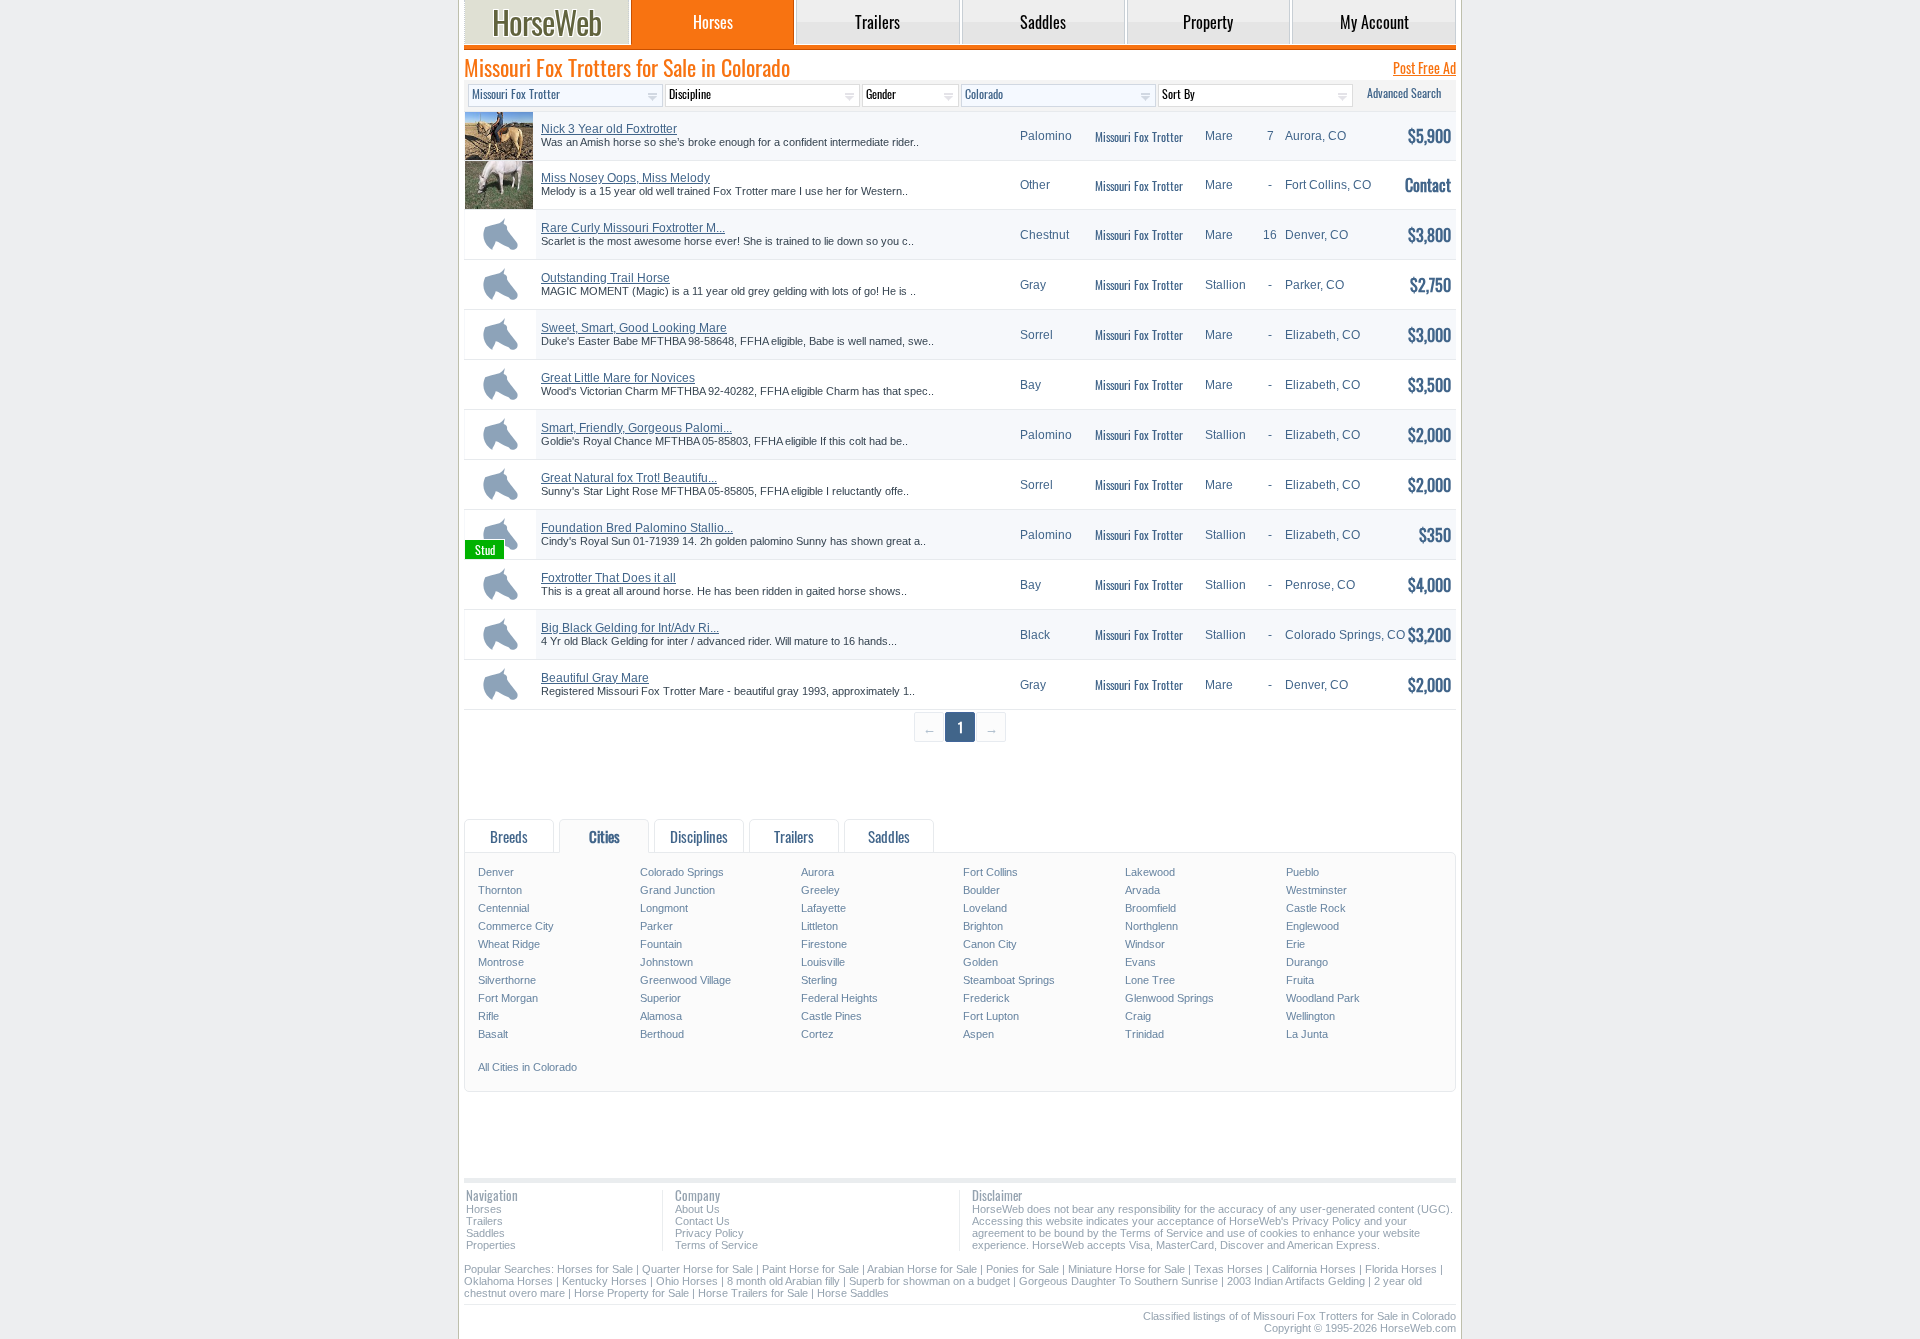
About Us (697, 1209)
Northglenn (1151, 926)
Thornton (500, 890)
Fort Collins (990, 872)
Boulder (981, 890)
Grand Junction (677, 890)
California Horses (1314, 1269)
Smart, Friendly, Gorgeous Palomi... (636, 428)
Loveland (985, 908)
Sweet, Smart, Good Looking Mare (634, 328)
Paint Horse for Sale (810, 1269)
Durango (1307, 962)
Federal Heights (839, 998)
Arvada (1142, 890)
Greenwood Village (685, 980)
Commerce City (516, 926)
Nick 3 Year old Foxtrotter (609, 129)
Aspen (978, 1034)
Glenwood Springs (1169, 998)
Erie (1295, 944)
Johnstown (666, 962)
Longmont (664, 908)
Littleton (819, 926)
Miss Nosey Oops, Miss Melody (625, 178)
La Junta (1307, 1034)
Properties (491, 1245)
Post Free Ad (1424, 67)
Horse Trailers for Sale (753, 1293)
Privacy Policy (709, 1233)
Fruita (1300, 980)
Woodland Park (1323, 998)
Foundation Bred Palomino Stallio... (637, 528)
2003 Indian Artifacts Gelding (1296, 1281)
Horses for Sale (595, 1269)
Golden (980, 962)
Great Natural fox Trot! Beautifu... (629, 478)
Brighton (983, 926)
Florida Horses (1401, 1269)
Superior (660, 998)
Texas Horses (1228, 1269)
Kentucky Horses (604, 1281)
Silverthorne (507, 980)
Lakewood (1150, 872)
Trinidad (1144, 1034)
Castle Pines (831, 1016)
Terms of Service (716, 1245)
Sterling (819, 980)
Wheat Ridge (509, 944)
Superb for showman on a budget (929, 1281)
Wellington (1310, 1016)
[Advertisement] (960, 779)
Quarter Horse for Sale (697, 1269)
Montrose (501, 962)
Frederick (986, 998)
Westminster (1316, 890)
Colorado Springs (682, 872)
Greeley (820, 890)
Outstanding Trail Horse (605, 278)
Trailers (484, 1221)
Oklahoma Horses (508, 1281)
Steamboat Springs (1009, 980)
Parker (656, 926)
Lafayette (823, 908)
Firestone (824, 944)
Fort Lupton (991, 1016)
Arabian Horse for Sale (922, 1269)
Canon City (990, 944)
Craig (1138, 1016)
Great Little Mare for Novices (618, 378)
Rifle (488, 1016)
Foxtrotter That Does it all (608, 578)
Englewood (1312, 926)
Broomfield (1150, 908)
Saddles (485, 1233)
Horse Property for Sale (631, 1293)
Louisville (823, 962)
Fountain (661, 944)
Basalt (493, 1034)
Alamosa (661, 1016)
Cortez (817, 1034)
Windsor (1145, 944)
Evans (1140, 962)
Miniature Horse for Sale (1126, 1269)
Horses (484, 1209)
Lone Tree (1150, 980)
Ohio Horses (687, 1281)
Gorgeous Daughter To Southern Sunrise (1118, 1281)
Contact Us (702, 1221)
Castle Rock (1316, 908)
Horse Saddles (853, 1293)
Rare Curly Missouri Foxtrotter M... (633, 228)
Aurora (817, 872)
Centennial (503, 908)
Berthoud (662, 1034)
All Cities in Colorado (527, 1067)
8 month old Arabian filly (783, 1281)
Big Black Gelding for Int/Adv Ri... (630, 628)
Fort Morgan (508, 998)
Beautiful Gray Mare (595, 678)
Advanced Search (1404, 92)
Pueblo (1302, 872)
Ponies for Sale (1022, 1269)
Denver (496, 872)
